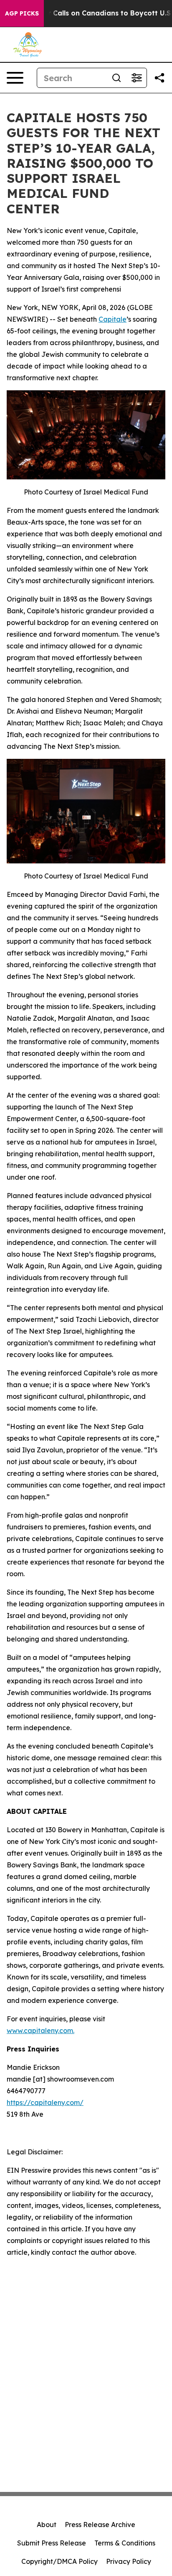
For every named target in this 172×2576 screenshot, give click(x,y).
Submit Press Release (52, 2543)
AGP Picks (22, 13)
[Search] (116, 78)
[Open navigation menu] (15, 78)
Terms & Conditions (125, 2543)
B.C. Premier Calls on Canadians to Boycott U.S (90, 13)
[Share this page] (159, 78)
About (47, 2525)
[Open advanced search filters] (137, 78)
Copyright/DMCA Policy (59, 2561)
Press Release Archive (100, 2525)
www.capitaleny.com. (40, 2031)
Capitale (113, 319)
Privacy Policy (129, 2561)
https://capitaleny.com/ (45, 2102)
